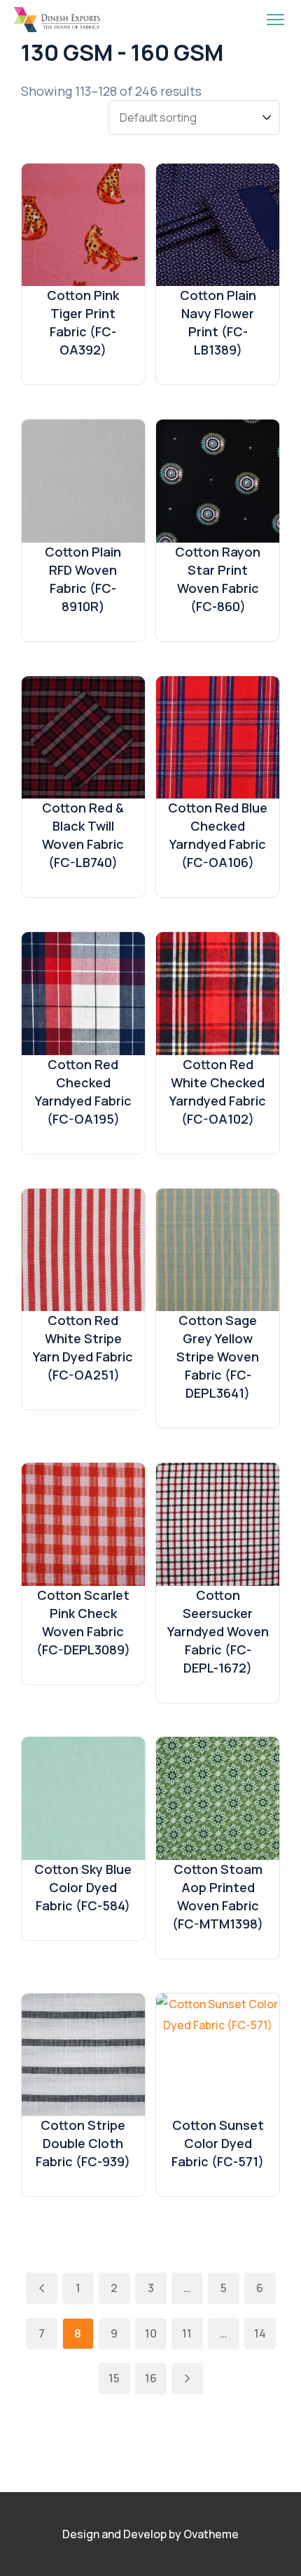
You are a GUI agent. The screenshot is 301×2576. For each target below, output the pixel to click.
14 (260, 2333)
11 (187, 2333)
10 (151, 2333)
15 (114, 2378)
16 (151, 2378)
